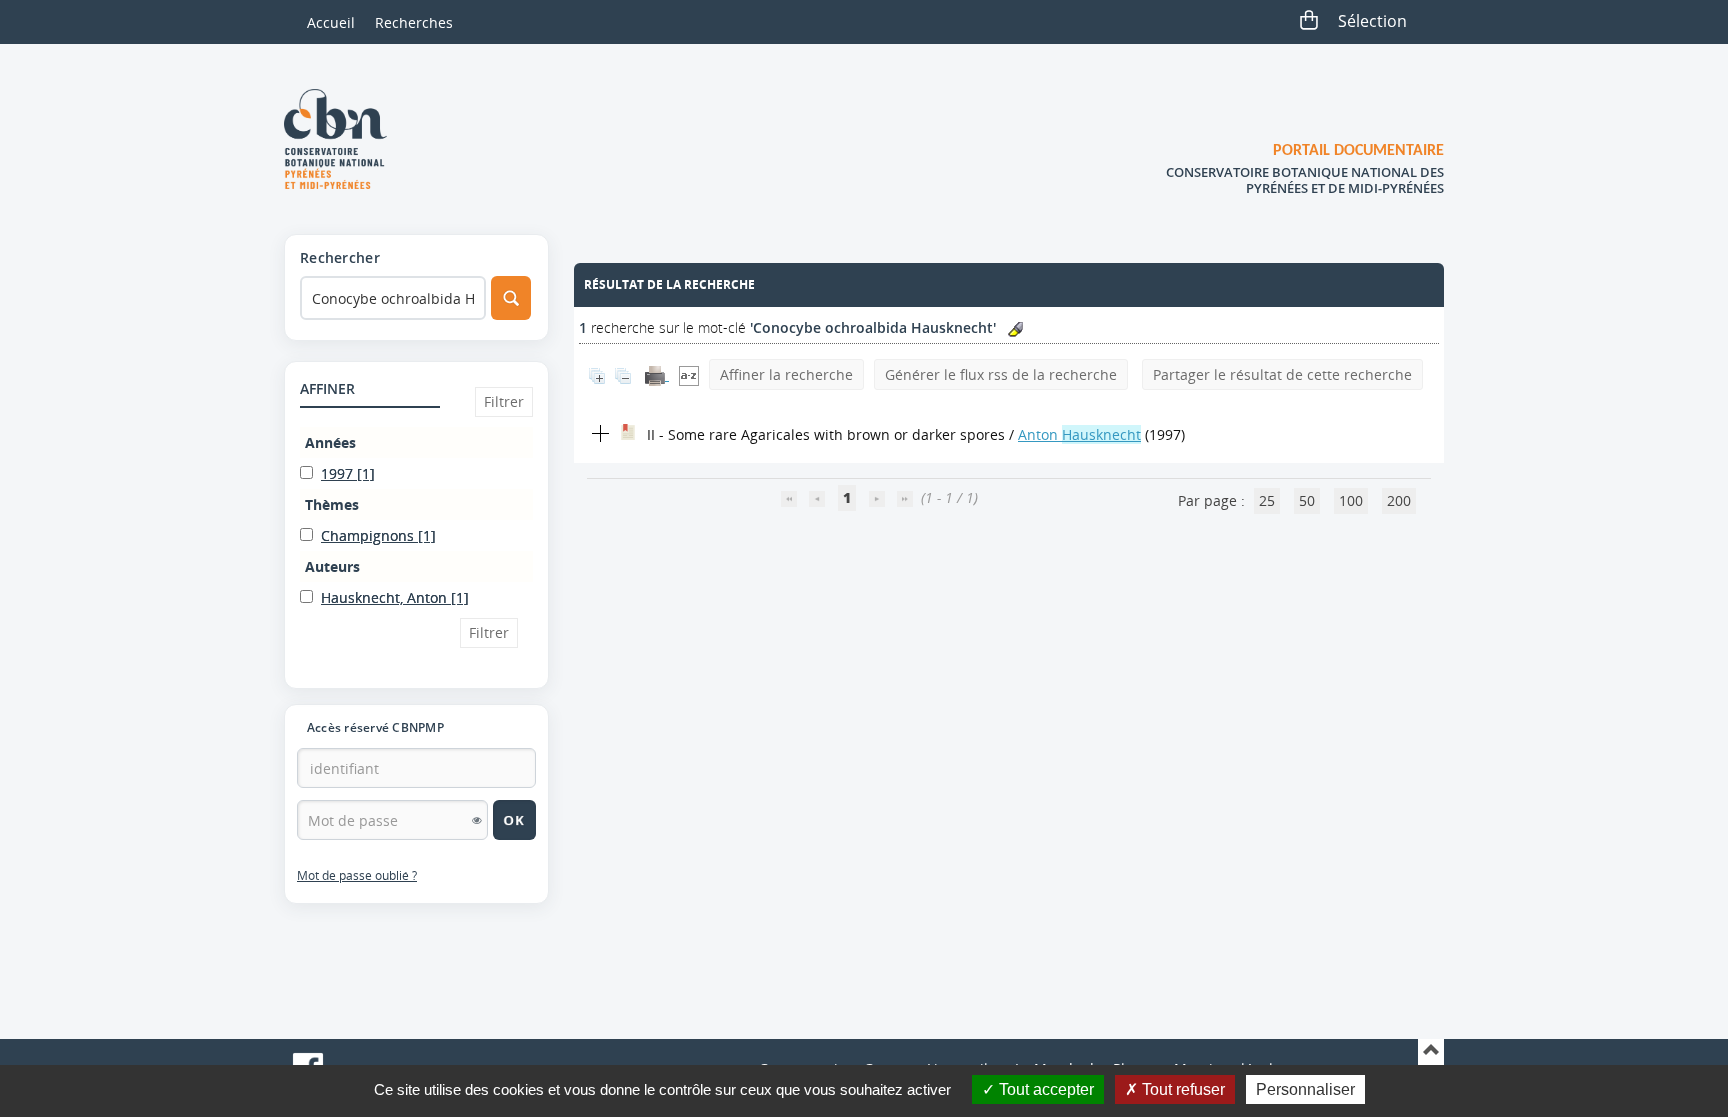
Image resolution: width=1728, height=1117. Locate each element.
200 (1399, 500)
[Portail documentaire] (343, 139)
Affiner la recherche (786, 374)
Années (330, 442)
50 (1307, 500)
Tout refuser (1181, 1089)
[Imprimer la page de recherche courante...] (657, 374)
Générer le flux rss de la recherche (1001, 374)
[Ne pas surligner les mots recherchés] (1015, 329)
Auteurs (332, 566)
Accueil (331, 22)
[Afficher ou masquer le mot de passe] (477, 820)
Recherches (414, 22)
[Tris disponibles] (689, 374)
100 (1351, 500)
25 (1267, 500)
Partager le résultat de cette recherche (1282, 374)
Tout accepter (1044, 1089)
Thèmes (332, 504)
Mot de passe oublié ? (357, 875)
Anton (1079, 434)
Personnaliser (1305, 1089)
